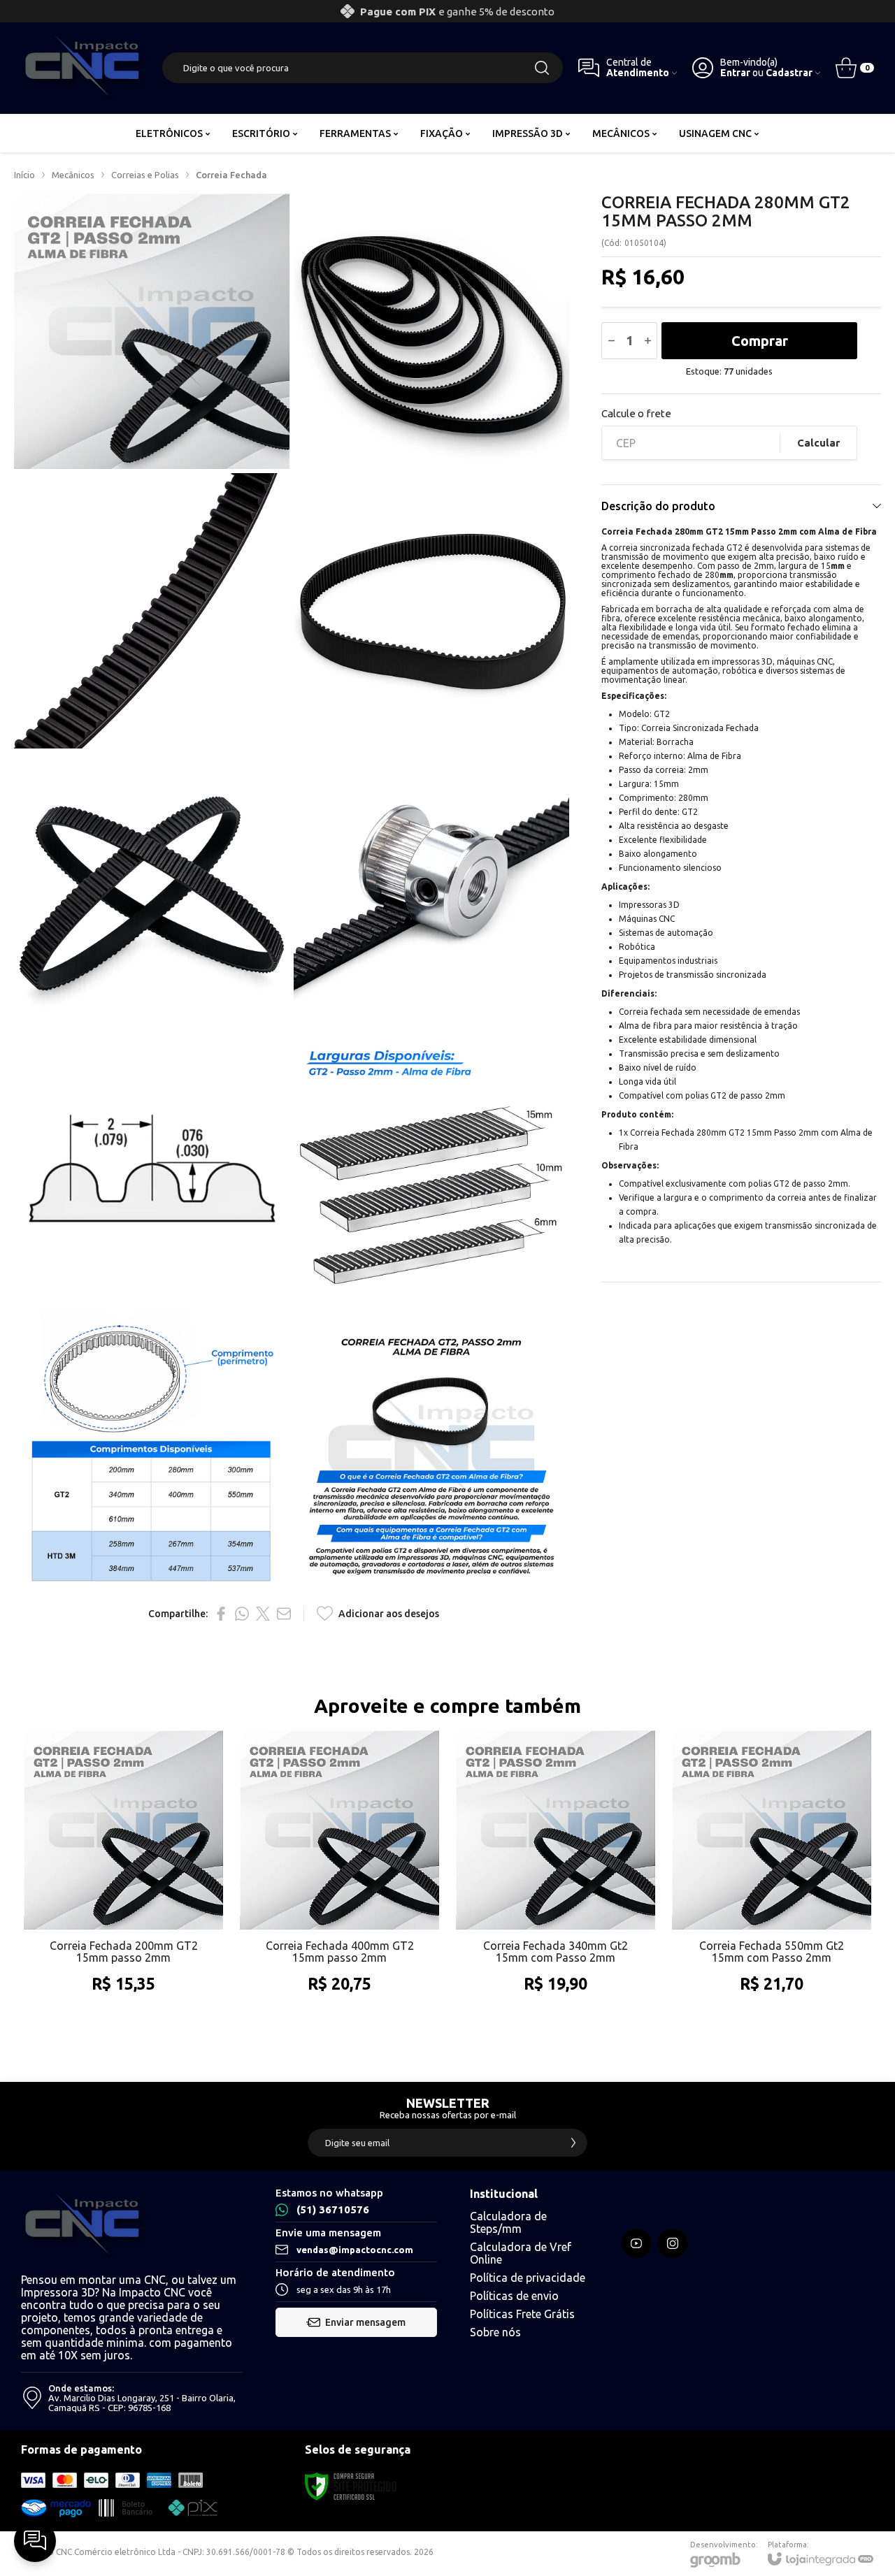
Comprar (760, 341)
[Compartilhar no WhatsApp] (242, 1614)
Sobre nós (495, 2332)
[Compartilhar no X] (263, 1614)
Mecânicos (73, 175)
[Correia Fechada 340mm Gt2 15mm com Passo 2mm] (556, 1876)
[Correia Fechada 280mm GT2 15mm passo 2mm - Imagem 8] (431, 1170)
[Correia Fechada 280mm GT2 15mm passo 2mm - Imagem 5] (152, 890)
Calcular (818, 443)
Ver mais (123, 1943)
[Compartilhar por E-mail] (284, 1614)
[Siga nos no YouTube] (636, 2243)
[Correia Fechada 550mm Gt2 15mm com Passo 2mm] (772, 1876)
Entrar (735, 73)
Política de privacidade (528, 2278)
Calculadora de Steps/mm (508, 2222)
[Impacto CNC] (84, 68)
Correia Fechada (231, 175)
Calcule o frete (636, 413)
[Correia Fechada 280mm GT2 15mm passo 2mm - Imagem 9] (152, 1449)
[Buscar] (542, 68)
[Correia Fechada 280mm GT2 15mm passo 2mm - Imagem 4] (431, 611)
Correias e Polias (145, 175)
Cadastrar (789, 73)
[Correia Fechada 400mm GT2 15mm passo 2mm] (339, 1876)
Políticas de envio (514, 2296)
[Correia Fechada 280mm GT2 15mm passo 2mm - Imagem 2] (431, 331)
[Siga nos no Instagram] (673, 2243)
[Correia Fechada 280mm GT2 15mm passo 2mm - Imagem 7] (152, 1170)
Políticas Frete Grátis (522, 2314)
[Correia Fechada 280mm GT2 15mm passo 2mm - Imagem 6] (431, 890)
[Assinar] (573, 2143)
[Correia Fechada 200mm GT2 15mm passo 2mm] (123, 1876)
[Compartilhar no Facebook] (221, 1614)
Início (24, 175)
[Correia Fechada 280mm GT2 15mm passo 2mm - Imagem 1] (152, 331)
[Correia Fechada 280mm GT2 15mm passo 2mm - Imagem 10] (431, 1449)
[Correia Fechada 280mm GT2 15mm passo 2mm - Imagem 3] (152, 611)
